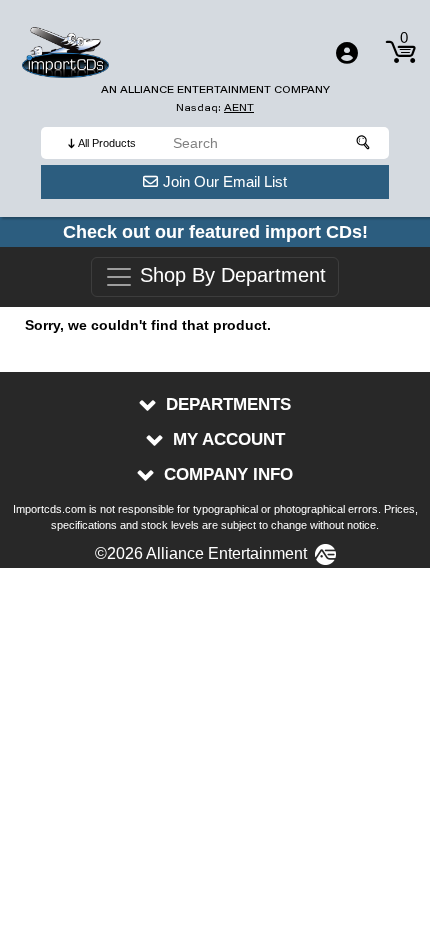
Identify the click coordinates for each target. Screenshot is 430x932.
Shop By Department (230, 276)
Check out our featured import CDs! (215, 232)
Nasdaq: (215, 107)
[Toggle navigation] (347, 53)
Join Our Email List (225, 181)
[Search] (364, 143)
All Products (107, 143)
